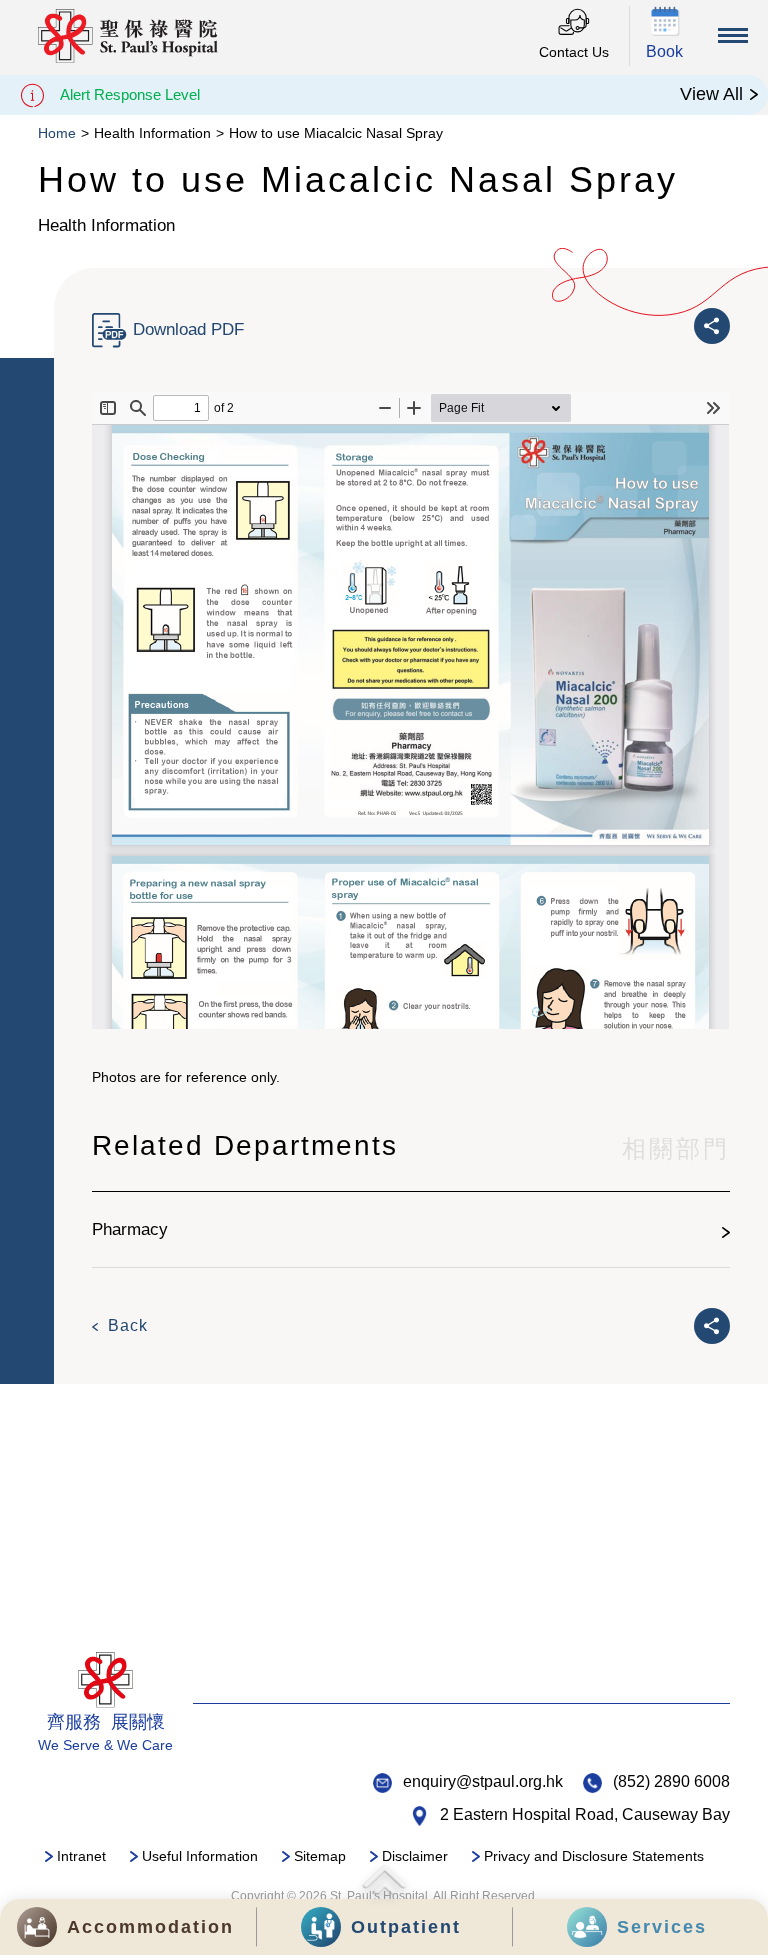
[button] (665, 36)
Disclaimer (415, 1856)
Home (57, 133)
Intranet (81, 1856)
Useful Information (200, 1856)
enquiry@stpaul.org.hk (483, 1781)
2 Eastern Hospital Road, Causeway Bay (585, 1814)
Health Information (152, 133)
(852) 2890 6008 (671, 1781)
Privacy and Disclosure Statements (594, 1856)
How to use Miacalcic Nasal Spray (336, 133)
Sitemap (320, 1856)
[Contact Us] (574, 23)
